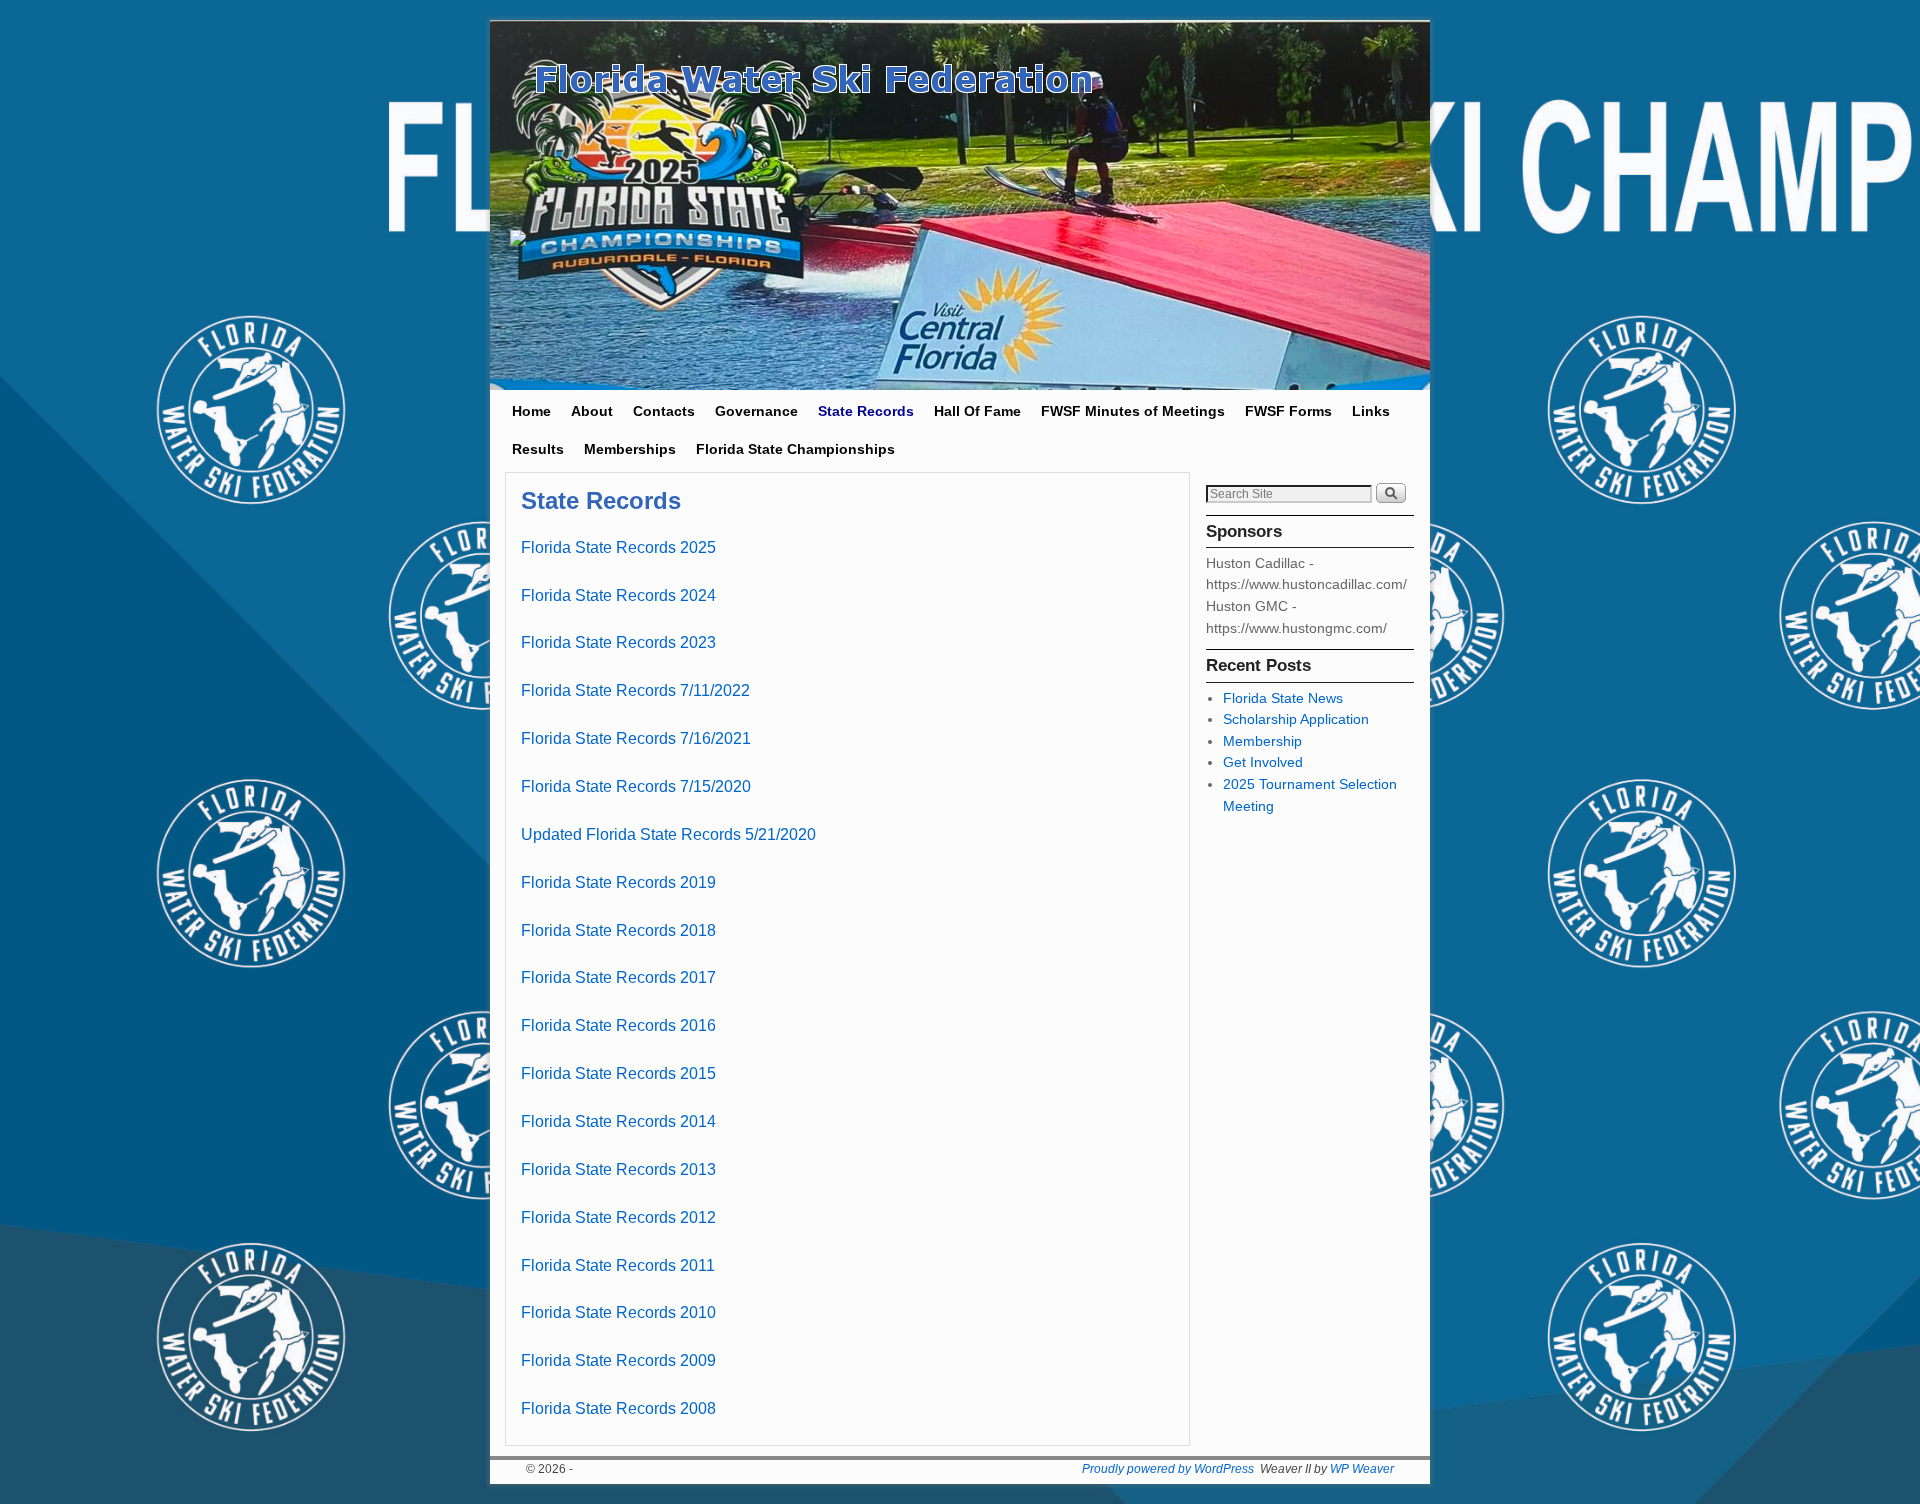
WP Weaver (1362, 1469)
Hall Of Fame (977, 411)
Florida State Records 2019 (618, 882)
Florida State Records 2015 (618, 1073)
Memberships (630, 449)
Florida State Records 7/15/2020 (636, 786)
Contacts (664, 411)
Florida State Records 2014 (618, 1121)
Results (538, 449)
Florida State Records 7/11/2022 (635, 690)
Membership (1262, 741)
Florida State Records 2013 (618, 1169)
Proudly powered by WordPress (1168, 1469)
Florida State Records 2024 (618, 595)
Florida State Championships (795, 449)
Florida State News (1283, 698)
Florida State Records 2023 (620, 642)
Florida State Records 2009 (618, 1360)
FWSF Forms (1288, 411)
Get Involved (1263, 762)
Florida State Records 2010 (618, 1312)
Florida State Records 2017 (618, 977)
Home (531, 411)
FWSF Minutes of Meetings (1133, 411)
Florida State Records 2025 (618, 547)
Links (1371, 411)
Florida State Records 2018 (618, 930)
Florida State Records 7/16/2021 (636, 738)
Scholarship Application (1296, 719)
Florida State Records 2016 (618, 1025)
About (592, 411)
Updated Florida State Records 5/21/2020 (668, 834)
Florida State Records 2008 (618, 1408)
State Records (866, 411)
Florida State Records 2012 (618, 1217)
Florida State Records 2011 (618, 1265)
